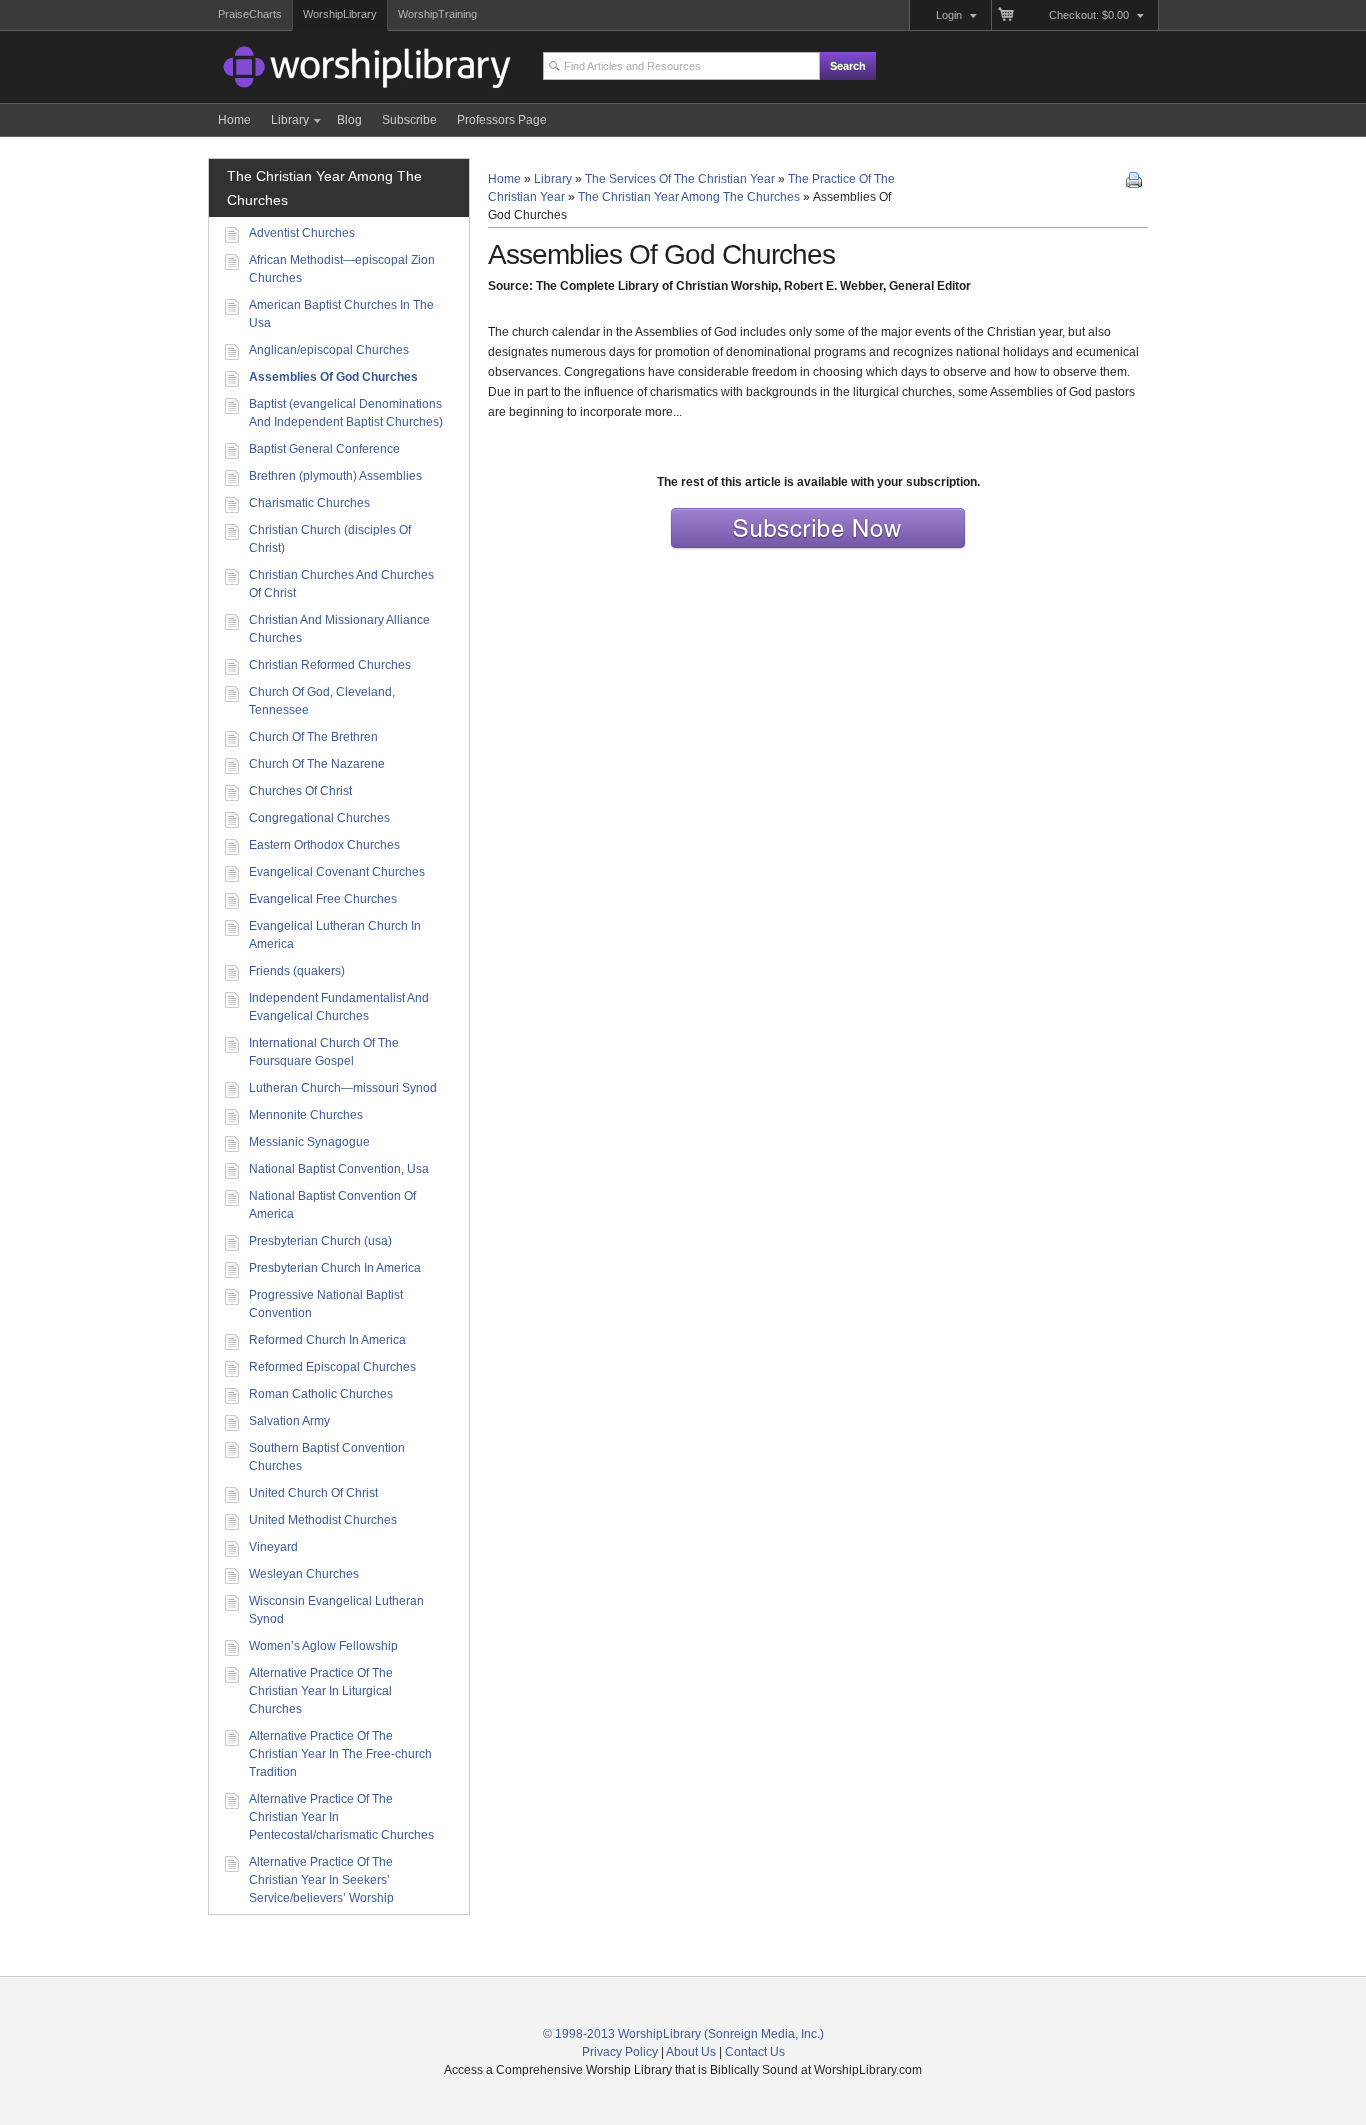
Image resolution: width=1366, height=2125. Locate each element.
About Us (691, 2052)
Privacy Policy (620, 2052)
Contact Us (755, 2052)
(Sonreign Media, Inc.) (764, 2034)
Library (553, 179)
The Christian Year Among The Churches (689, 197)
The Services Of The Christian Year (680, 179)
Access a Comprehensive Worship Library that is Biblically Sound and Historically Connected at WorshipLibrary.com (333, 70)
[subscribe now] (818, 548)
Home (504, 179)
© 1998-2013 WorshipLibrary (622, 2034)
